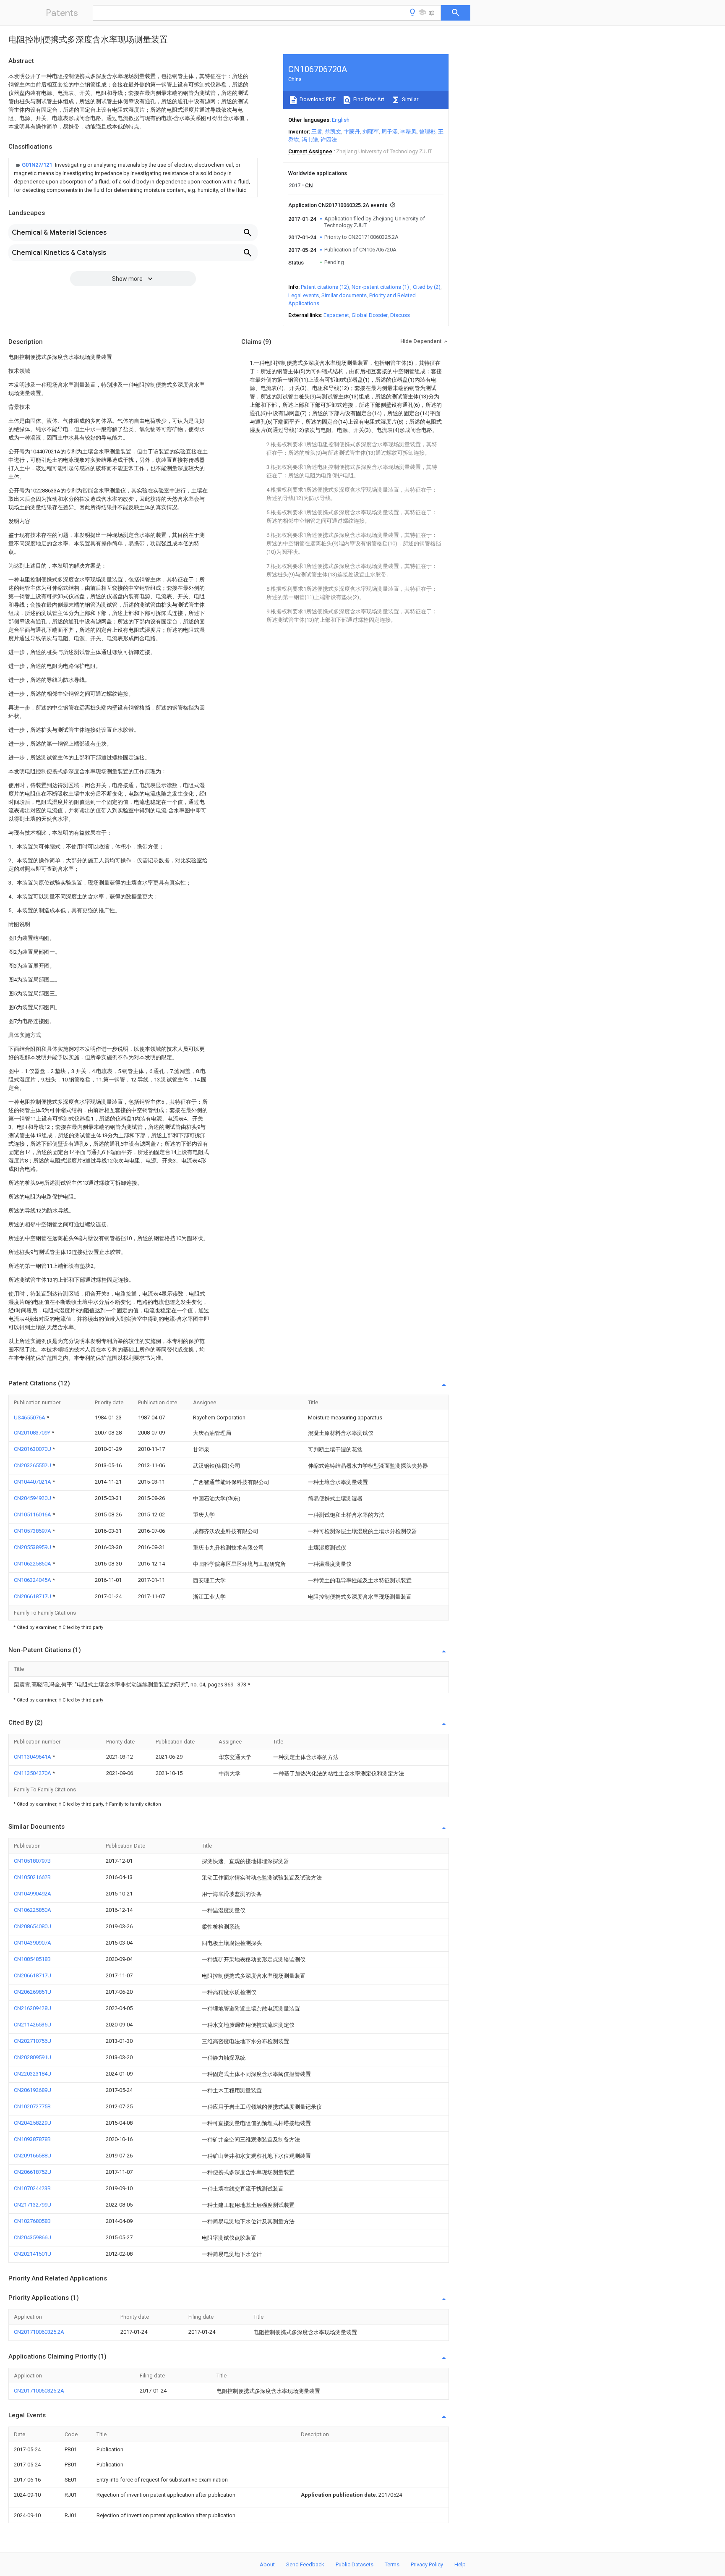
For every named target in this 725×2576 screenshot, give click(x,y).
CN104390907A (33, 1943)
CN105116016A (33, 1514)
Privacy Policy (427, 2564)
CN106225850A (33, 1564)
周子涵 (390, 132)
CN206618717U (33, 1596)
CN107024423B (32, 2188)
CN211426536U (33, 2025)
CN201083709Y (33, 1433)
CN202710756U (33, 2041)
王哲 (317, 132)
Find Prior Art (368, 99)
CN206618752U (33, 2172)
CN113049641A (33, 1757)
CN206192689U (33, 2090)
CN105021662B (32, 1877)
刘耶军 (371, 132)
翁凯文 (333, 132)
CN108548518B (32, 1959)
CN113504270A (33, 1773)
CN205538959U (33, 1547)
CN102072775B (32, 2106)
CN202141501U (33, 2254)
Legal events (304, 295)
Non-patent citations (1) (380, 287)
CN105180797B (32, 1861)
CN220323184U (33, 2074)
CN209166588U (33, 2156)
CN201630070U (33, 1449)
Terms (392, 2564)
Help (460, 2564)
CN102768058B (32, 2221)
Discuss (400, 315)
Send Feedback (305, 2564)
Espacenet (336, 315)
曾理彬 (427, 132)
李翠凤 (408, 132)
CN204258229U (33, 2123)
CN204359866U (33, 2237)
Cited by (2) (427, 287)
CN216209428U (33, 2008)
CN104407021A (33, 1482)
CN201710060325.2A (39, 2332)
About (267, 2564)
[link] (133, 178)
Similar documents (344, 295)
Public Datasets (355, 2564)
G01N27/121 (38, 165)
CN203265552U (33, 1465)
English (341, 120)
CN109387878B (32, 2139)
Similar (409, 99)
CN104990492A (33, 1894)
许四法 (329, 140)
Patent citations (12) (325, 287)
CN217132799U (33, 2205)
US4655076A (30, 1418)
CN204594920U (33, 1498)
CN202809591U (33, 2057)
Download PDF (317, 99)
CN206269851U (33, 1992)
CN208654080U (33, 1926)
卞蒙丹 (352, 132)
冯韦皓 (310, 140)
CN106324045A (33, 1580)
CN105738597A (33, 1531)
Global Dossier (370, 315)
